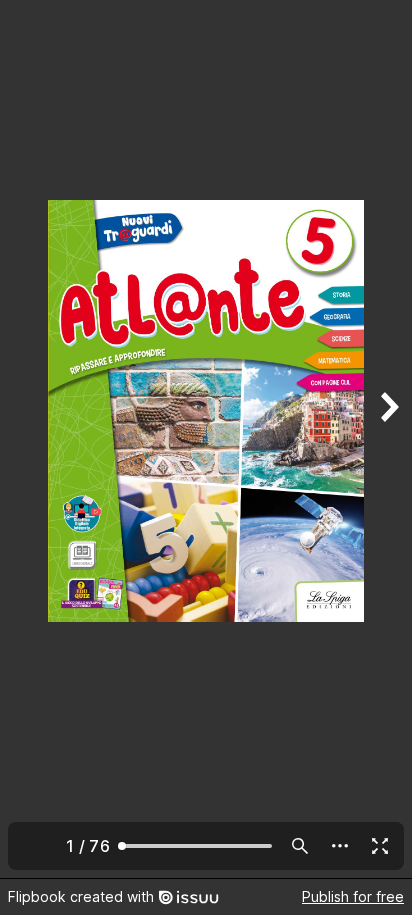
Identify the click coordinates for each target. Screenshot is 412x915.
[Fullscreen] (380, 846)
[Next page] (388, 439)
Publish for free (353, 896)
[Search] (300, 846)
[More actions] (340, 846)
